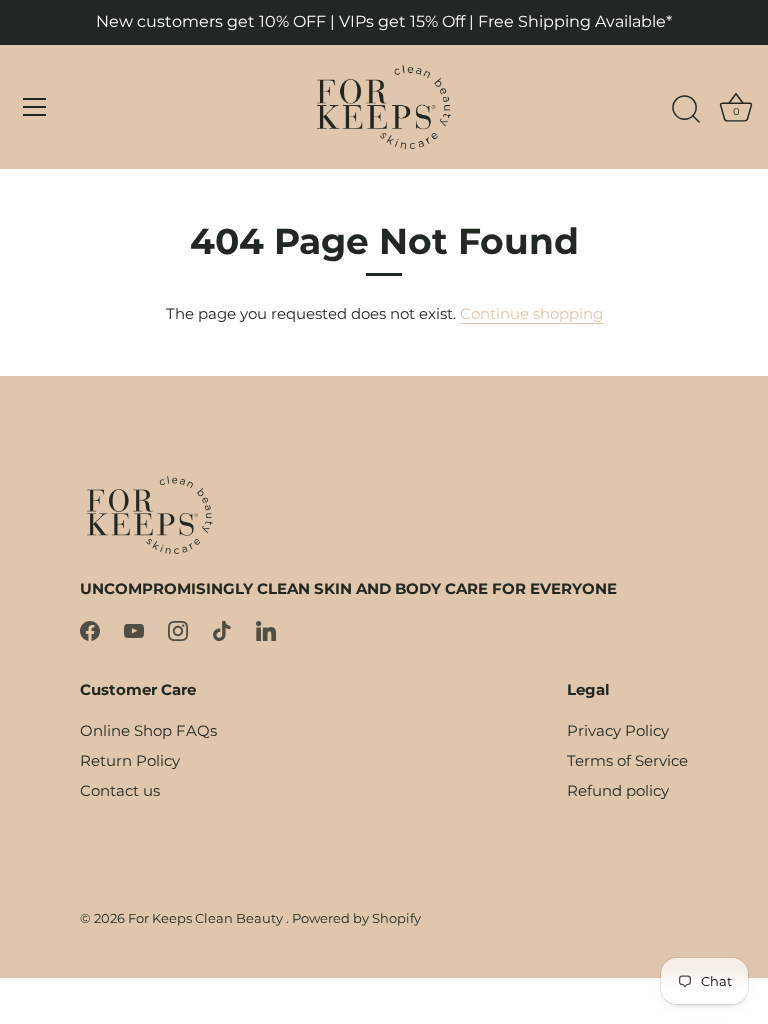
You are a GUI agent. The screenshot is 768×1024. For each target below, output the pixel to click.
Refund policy (618, 790)
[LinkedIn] (266, 629)
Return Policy (130, 760)
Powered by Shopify (356, 918)
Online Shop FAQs (148, 730)
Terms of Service (627, 760)
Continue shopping (531, 313)
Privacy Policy (618, 730)
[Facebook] (90, 629)
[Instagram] (178, 629)
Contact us (120, 790)
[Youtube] (134, 629)
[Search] (686, 110)
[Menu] (35, 107)
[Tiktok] (222, 629)
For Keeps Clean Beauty (207, 918)
